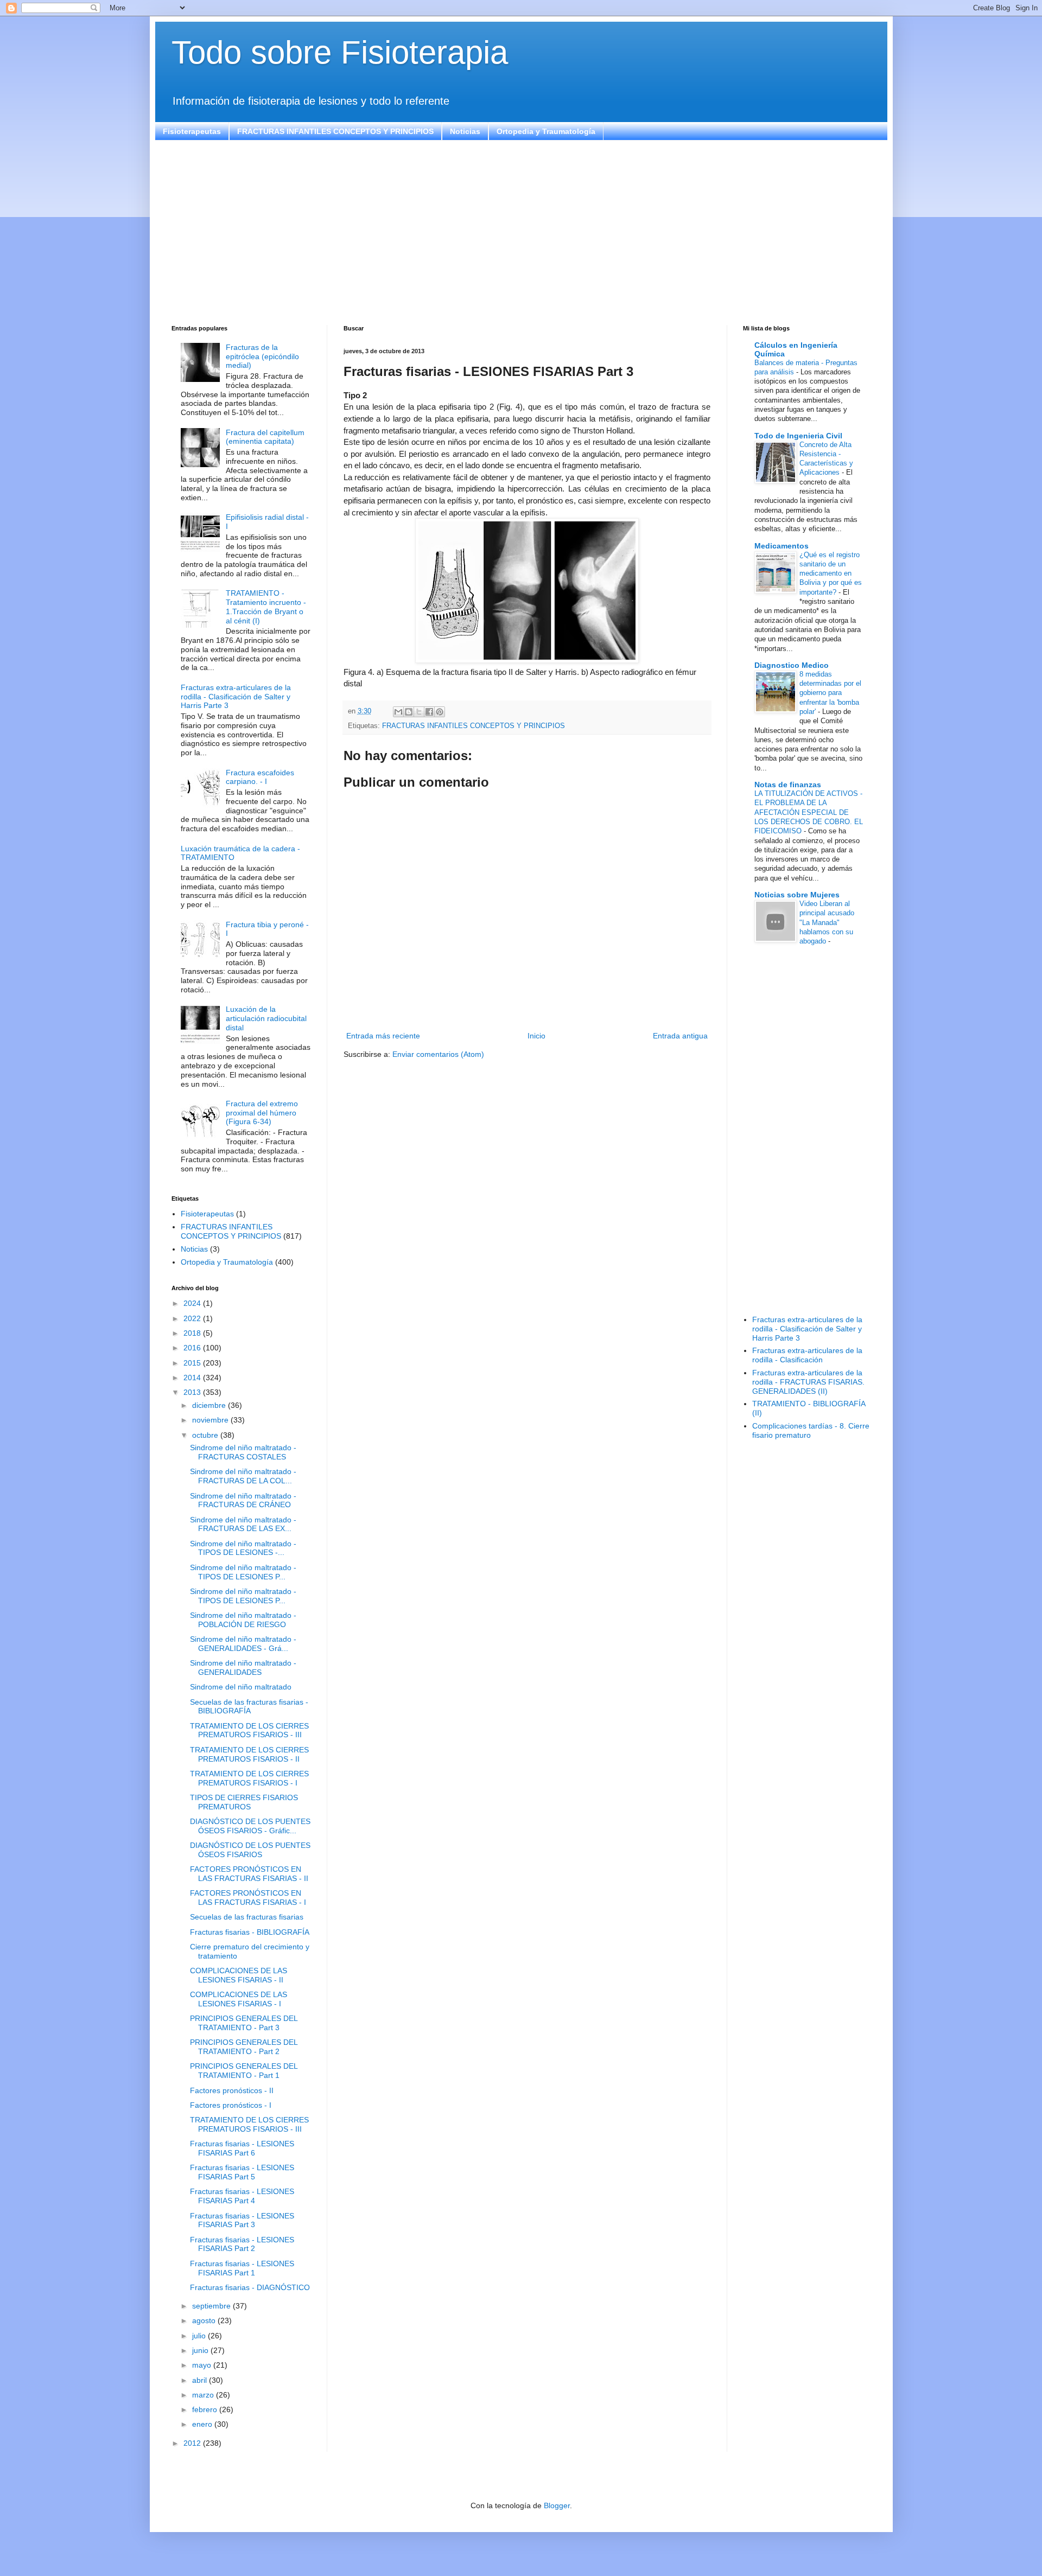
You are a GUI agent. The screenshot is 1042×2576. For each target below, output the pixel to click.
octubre (206, 1435)
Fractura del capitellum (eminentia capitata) (265, 437)
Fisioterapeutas (192, 131)
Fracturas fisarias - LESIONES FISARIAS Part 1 (242, 2268)
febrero (206, 2409)
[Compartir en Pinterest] (440, 712)
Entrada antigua (680, 1036)
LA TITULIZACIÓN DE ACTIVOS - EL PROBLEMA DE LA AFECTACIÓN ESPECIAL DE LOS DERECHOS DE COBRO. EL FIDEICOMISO (809, 812)
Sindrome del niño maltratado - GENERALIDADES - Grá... (243, 1644)
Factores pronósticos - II (232, 2090)
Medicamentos (781, 546)
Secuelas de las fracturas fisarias (247, 1917)
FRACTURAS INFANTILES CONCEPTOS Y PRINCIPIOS (335, 131)
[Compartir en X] (419, 712)
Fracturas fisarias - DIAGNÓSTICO (250, 2287)
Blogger (557, 2505)
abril (201, 2380)
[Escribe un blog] (409, 712)
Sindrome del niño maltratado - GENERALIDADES (243, 1668)
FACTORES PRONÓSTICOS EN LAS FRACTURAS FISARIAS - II (249, 1874)
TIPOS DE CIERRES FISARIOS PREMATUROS (244, 1802)
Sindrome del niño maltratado (241, 1687)
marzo (204, 2395)
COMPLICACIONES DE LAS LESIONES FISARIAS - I (239, 1999)
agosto (205, 2320)
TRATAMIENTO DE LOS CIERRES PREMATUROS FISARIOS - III (249, 1730)
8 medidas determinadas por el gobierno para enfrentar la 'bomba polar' (830, 693)
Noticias (465, 131)
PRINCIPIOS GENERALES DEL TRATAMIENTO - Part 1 (244, 2071)
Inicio (536, 1036)
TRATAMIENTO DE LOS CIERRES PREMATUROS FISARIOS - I (249, 1778)
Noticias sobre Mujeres (797, 895)
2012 (193, 2443)
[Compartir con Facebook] (429, 712)
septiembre (212, 2306)
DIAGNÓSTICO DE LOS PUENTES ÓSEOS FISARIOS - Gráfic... (250, 1826)
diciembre (210, 1405)
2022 (193, 1318)
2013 (193, 1392)
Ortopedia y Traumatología (546, 131)
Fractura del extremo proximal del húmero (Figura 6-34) (262, 1113)
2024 (193, 1303)
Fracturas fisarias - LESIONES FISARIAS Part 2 (242, 2244)
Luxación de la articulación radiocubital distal (266, 1018)
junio (201, 2350)
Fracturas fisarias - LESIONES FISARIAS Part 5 (242, 2172)
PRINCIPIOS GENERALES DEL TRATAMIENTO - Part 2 (244, 2047)
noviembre (211, 1420)
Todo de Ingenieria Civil (798, 436)
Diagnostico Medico (792, 665)
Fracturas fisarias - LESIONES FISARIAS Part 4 (242, 2196)
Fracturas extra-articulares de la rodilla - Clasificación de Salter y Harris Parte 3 (236, 697)
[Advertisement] (497, 233)
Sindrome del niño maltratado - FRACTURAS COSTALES (243, 1452)
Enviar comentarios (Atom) (438, 1054)
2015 (193, 1363)
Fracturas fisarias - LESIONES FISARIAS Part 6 (242, 2148)
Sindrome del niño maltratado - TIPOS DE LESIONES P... (243, 1572)
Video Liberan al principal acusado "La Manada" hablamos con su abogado (827, 922)
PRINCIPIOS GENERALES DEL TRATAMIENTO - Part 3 (244, 2023)
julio (200, 2336)
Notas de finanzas (788, 785)
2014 (193, 1378)
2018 (193, 1333)
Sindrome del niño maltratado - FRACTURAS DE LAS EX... (243, 1524)
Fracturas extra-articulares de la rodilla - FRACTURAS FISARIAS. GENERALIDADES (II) (808, 1382)
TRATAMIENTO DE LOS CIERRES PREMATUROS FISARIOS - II (249, 1754)
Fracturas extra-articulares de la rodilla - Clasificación (807, 1355)
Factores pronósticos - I (231, 2105)
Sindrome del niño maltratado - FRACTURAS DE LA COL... (243, 1476)
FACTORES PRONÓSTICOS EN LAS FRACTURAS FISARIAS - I (248, 1898)
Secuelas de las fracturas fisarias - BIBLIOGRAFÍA (249, 1707)
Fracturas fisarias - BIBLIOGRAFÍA (250, 1932)
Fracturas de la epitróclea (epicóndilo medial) (262, 356)
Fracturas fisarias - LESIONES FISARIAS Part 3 (242, 2220)
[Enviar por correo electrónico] (398, 712)
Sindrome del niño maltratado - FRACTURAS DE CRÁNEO (243, 1500)
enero (203, 2424)
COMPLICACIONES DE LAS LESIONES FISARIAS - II (239, 1975)
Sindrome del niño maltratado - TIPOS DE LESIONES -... (243, 1548)
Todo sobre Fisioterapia (340, 52)
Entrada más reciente (383, 1036)
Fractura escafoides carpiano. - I (260, 777)
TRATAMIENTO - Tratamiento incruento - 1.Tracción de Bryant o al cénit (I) (266, 607)
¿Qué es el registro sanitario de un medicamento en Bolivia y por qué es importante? (831, 573)
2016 (193, 1348)
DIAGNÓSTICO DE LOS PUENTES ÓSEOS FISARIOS (250, 1850)
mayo (203, 2365)
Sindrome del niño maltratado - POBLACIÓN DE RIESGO (243, 1620)
